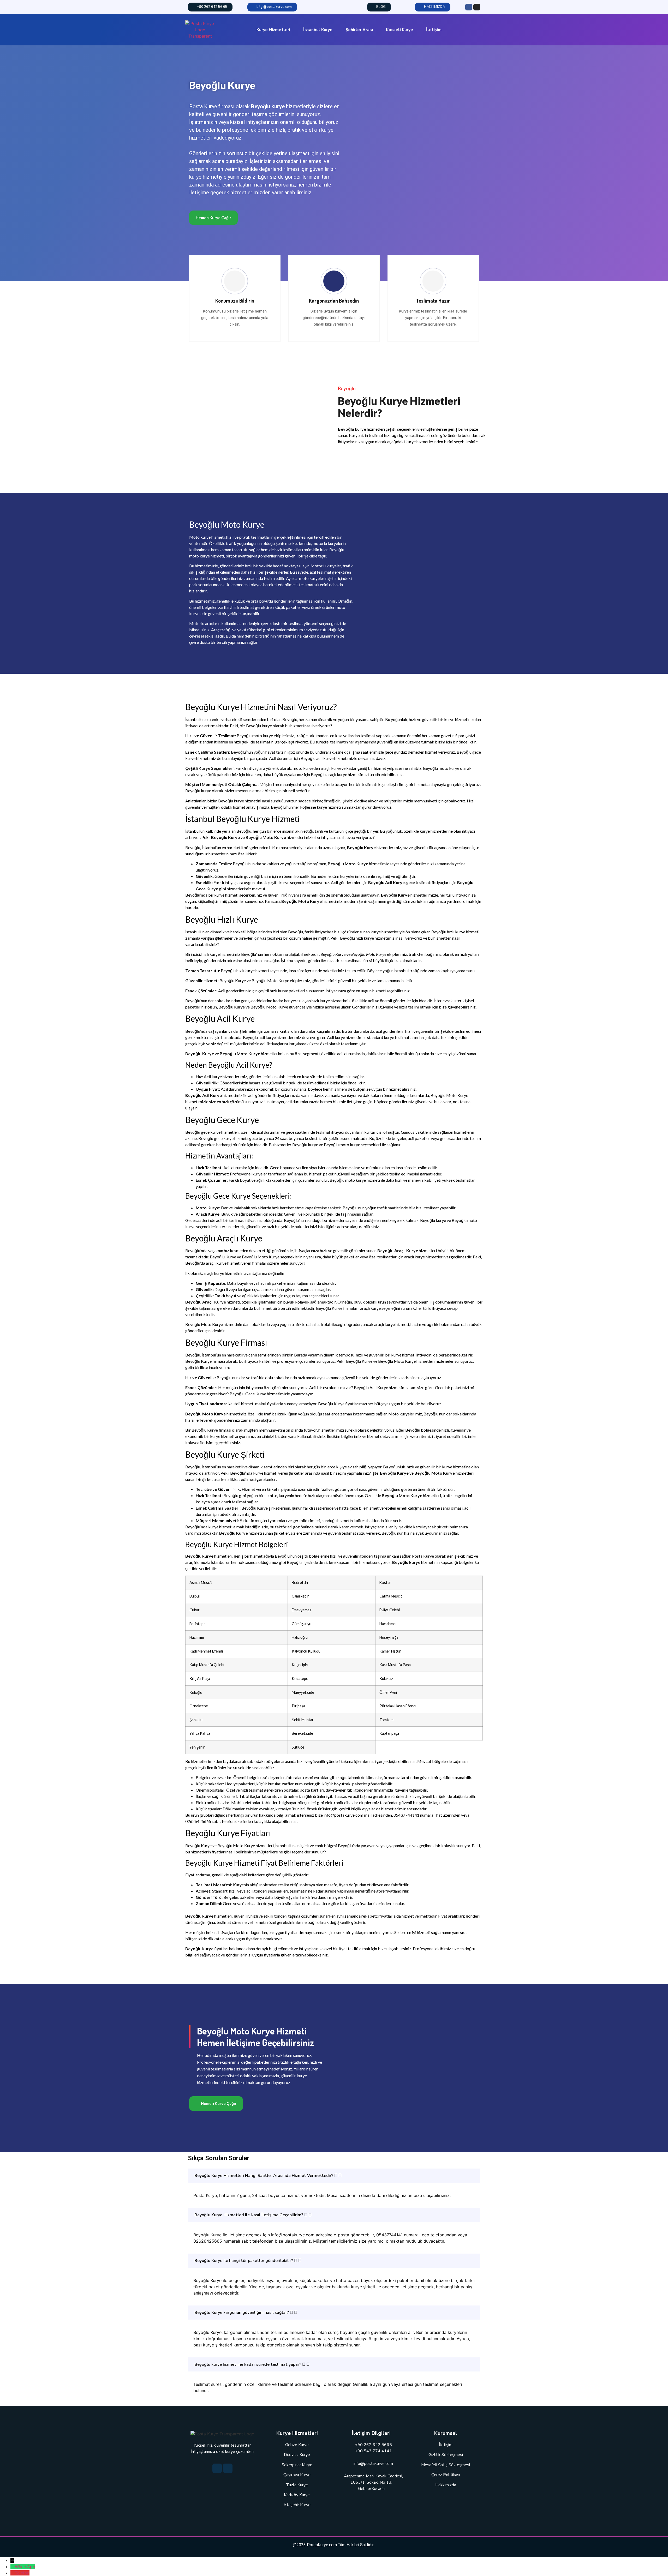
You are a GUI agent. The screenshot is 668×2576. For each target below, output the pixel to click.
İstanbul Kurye (318, 30)
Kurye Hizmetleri (273, 30)
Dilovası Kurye (297, 2455)
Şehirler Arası (359, 30)
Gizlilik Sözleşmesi (446, 2455)
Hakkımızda (446, 2485)
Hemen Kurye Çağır (213, 218)
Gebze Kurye (297, 2445)
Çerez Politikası (446, 2475)
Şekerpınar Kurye (297, 2465)
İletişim (434, 30)
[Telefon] (13, 2573)
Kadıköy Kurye (297, 2495)
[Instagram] (477, 7)
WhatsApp (25, 2567)
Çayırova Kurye (297, 2475)
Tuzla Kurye (297, 2485)
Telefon (22, 2573)
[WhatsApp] (13, 2567)
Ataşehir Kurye (297, 2505)
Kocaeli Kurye (399, 30)
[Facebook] (469, 7)
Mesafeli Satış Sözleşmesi (446, 2465)
